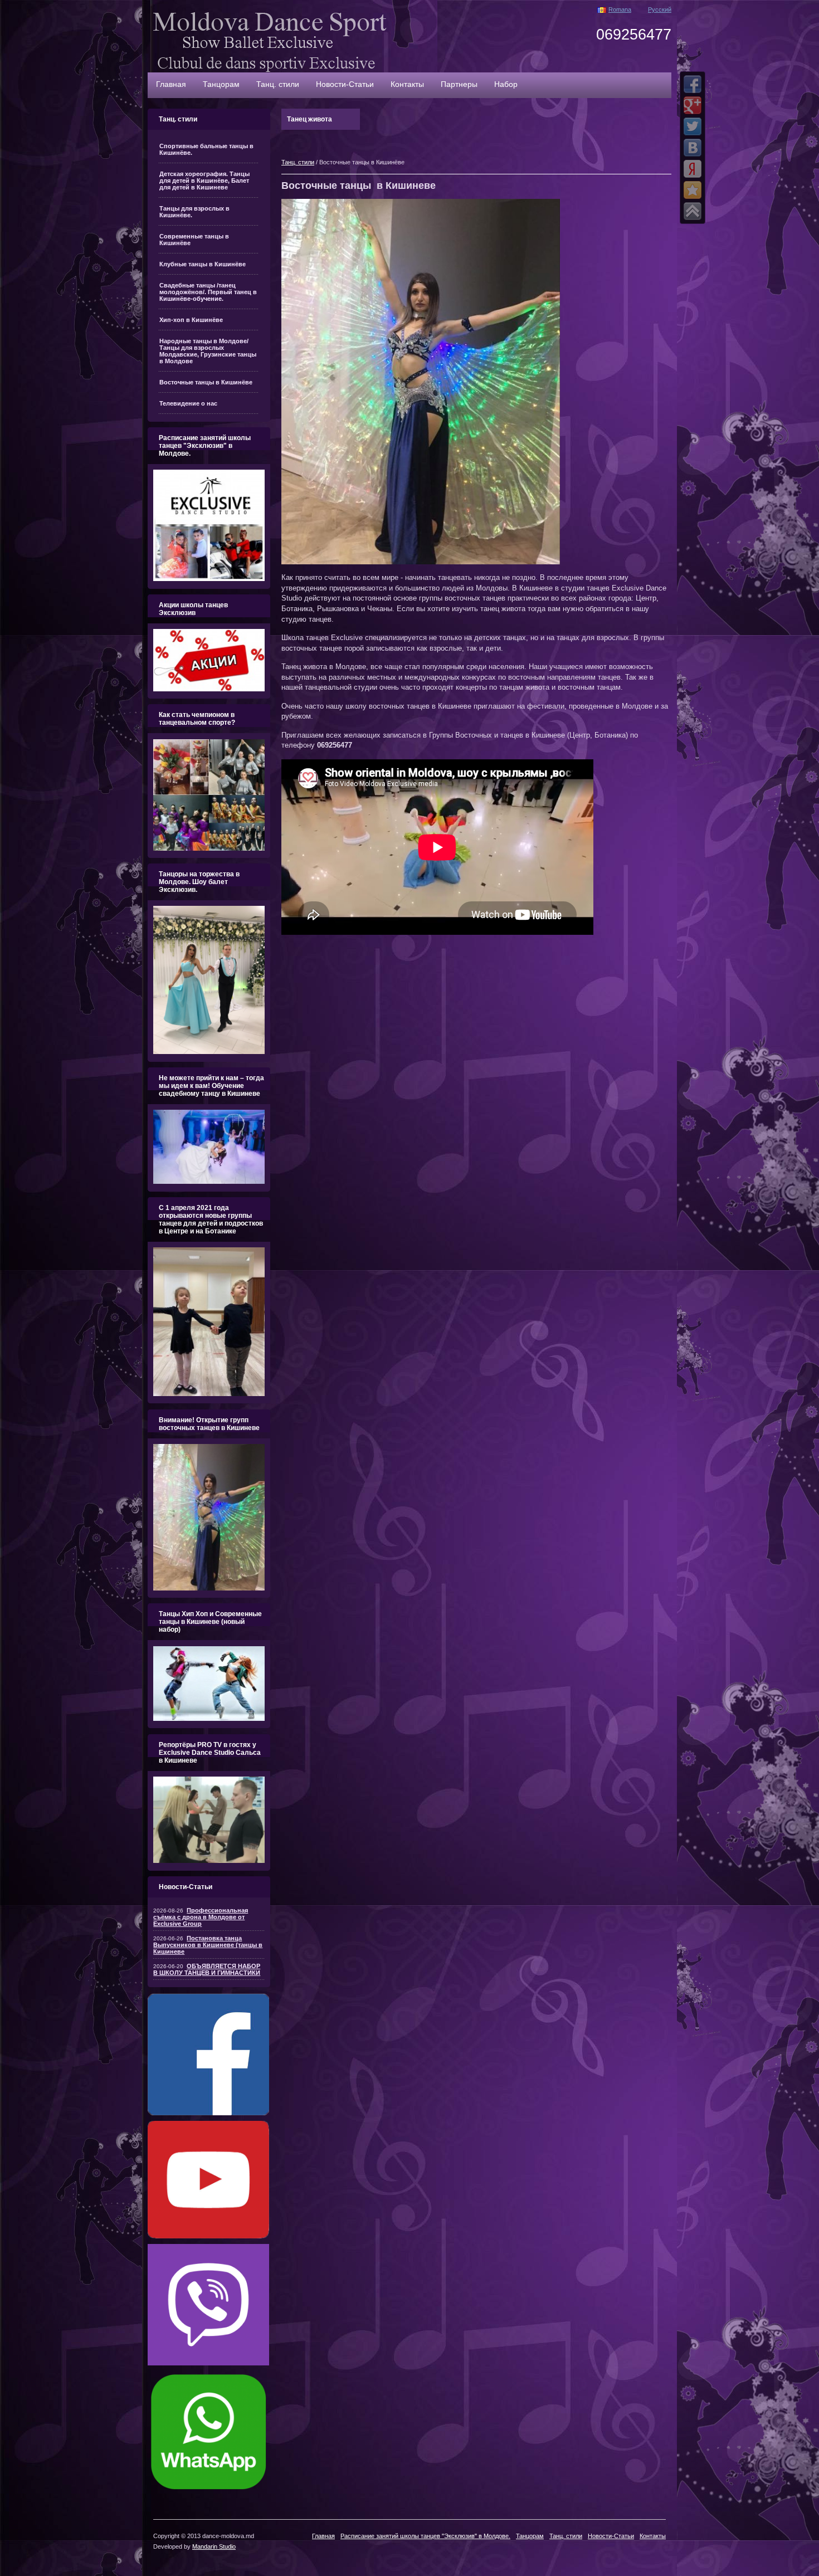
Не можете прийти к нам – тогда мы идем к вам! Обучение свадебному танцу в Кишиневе (211, 1086)
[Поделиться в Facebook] (693, 84)
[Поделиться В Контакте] (693, 148)
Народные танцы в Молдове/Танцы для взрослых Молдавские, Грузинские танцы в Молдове (208, 351)
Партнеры (459, 84)
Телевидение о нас (188, 403)
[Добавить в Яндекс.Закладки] (693, 169)
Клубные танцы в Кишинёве (203, 264)
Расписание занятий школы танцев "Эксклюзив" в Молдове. (205, 446)
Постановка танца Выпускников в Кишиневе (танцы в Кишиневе (208, 1945)
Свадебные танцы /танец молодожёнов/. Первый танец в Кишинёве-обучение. (208, 292)
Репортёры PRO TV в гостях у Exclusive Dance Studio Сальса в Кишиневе (210, 1753)
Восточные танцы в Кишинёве (206, 382)
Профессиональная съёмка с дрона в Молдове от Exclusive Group (201, 1917)
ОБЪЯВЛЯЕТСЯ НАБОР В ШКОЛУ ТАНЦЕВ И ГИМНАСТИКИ (207, 1969)
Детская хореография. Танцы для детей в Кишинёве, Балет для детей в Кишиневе (204, 180)
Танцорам (221, 84)
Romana (620, 9)
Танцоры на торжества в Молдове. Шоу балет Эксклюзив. (199, 882)
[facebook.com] (208, 2113)
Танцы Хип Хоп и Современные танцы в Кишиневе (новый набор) (210, 1622)
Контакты (407, 84)
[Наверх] (693, 211)
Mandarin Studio (214, 2546)
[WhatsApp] (208, 2490)
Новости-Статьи (345, 84)
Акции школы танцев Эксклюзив (193, 609)
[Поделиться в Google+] (693, 105)
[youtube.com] (208, 2236)
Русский (660, 9)
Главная (171, 84)
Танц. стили (278, 84)
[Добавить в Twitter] (693, 126)
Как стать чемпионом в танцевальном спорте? (197, 719)
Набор (506, 84)
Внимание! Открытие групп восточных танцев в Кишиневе (209, 1424)
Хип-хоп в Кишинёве (191, 320)
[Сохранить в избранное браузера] (693, 190)
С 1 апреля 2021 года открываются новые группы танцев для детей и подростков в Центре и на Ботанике (211, 1219)
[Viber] (208, 2363)
